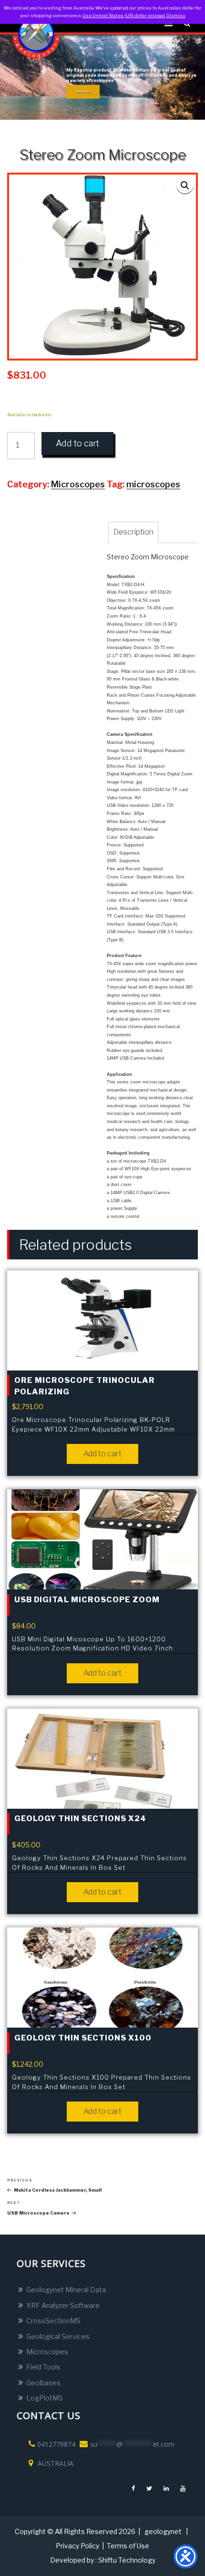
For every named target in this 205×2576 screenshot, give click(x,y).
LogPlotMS (45, 2398)
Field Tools (43, 2367)
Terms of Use (128, 2546)
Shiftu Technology (127, 2560)
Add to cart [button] (102, 1454)
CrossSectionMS (53, 2321)
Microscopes (47, 2352)
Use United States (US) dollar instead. (124, 15)
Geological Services (58, 2336)
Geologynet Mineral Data (66, 2290)
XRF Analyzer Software (63, 2305)
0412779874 (56, 2444)
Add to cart (77, 443)
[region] (102, 77)
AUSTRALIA (55, 2463)
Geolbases (43, 2383)
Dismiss (176, 15)
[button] (185, 185)
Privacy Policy (77, 2546)
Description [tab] (133, 532)
